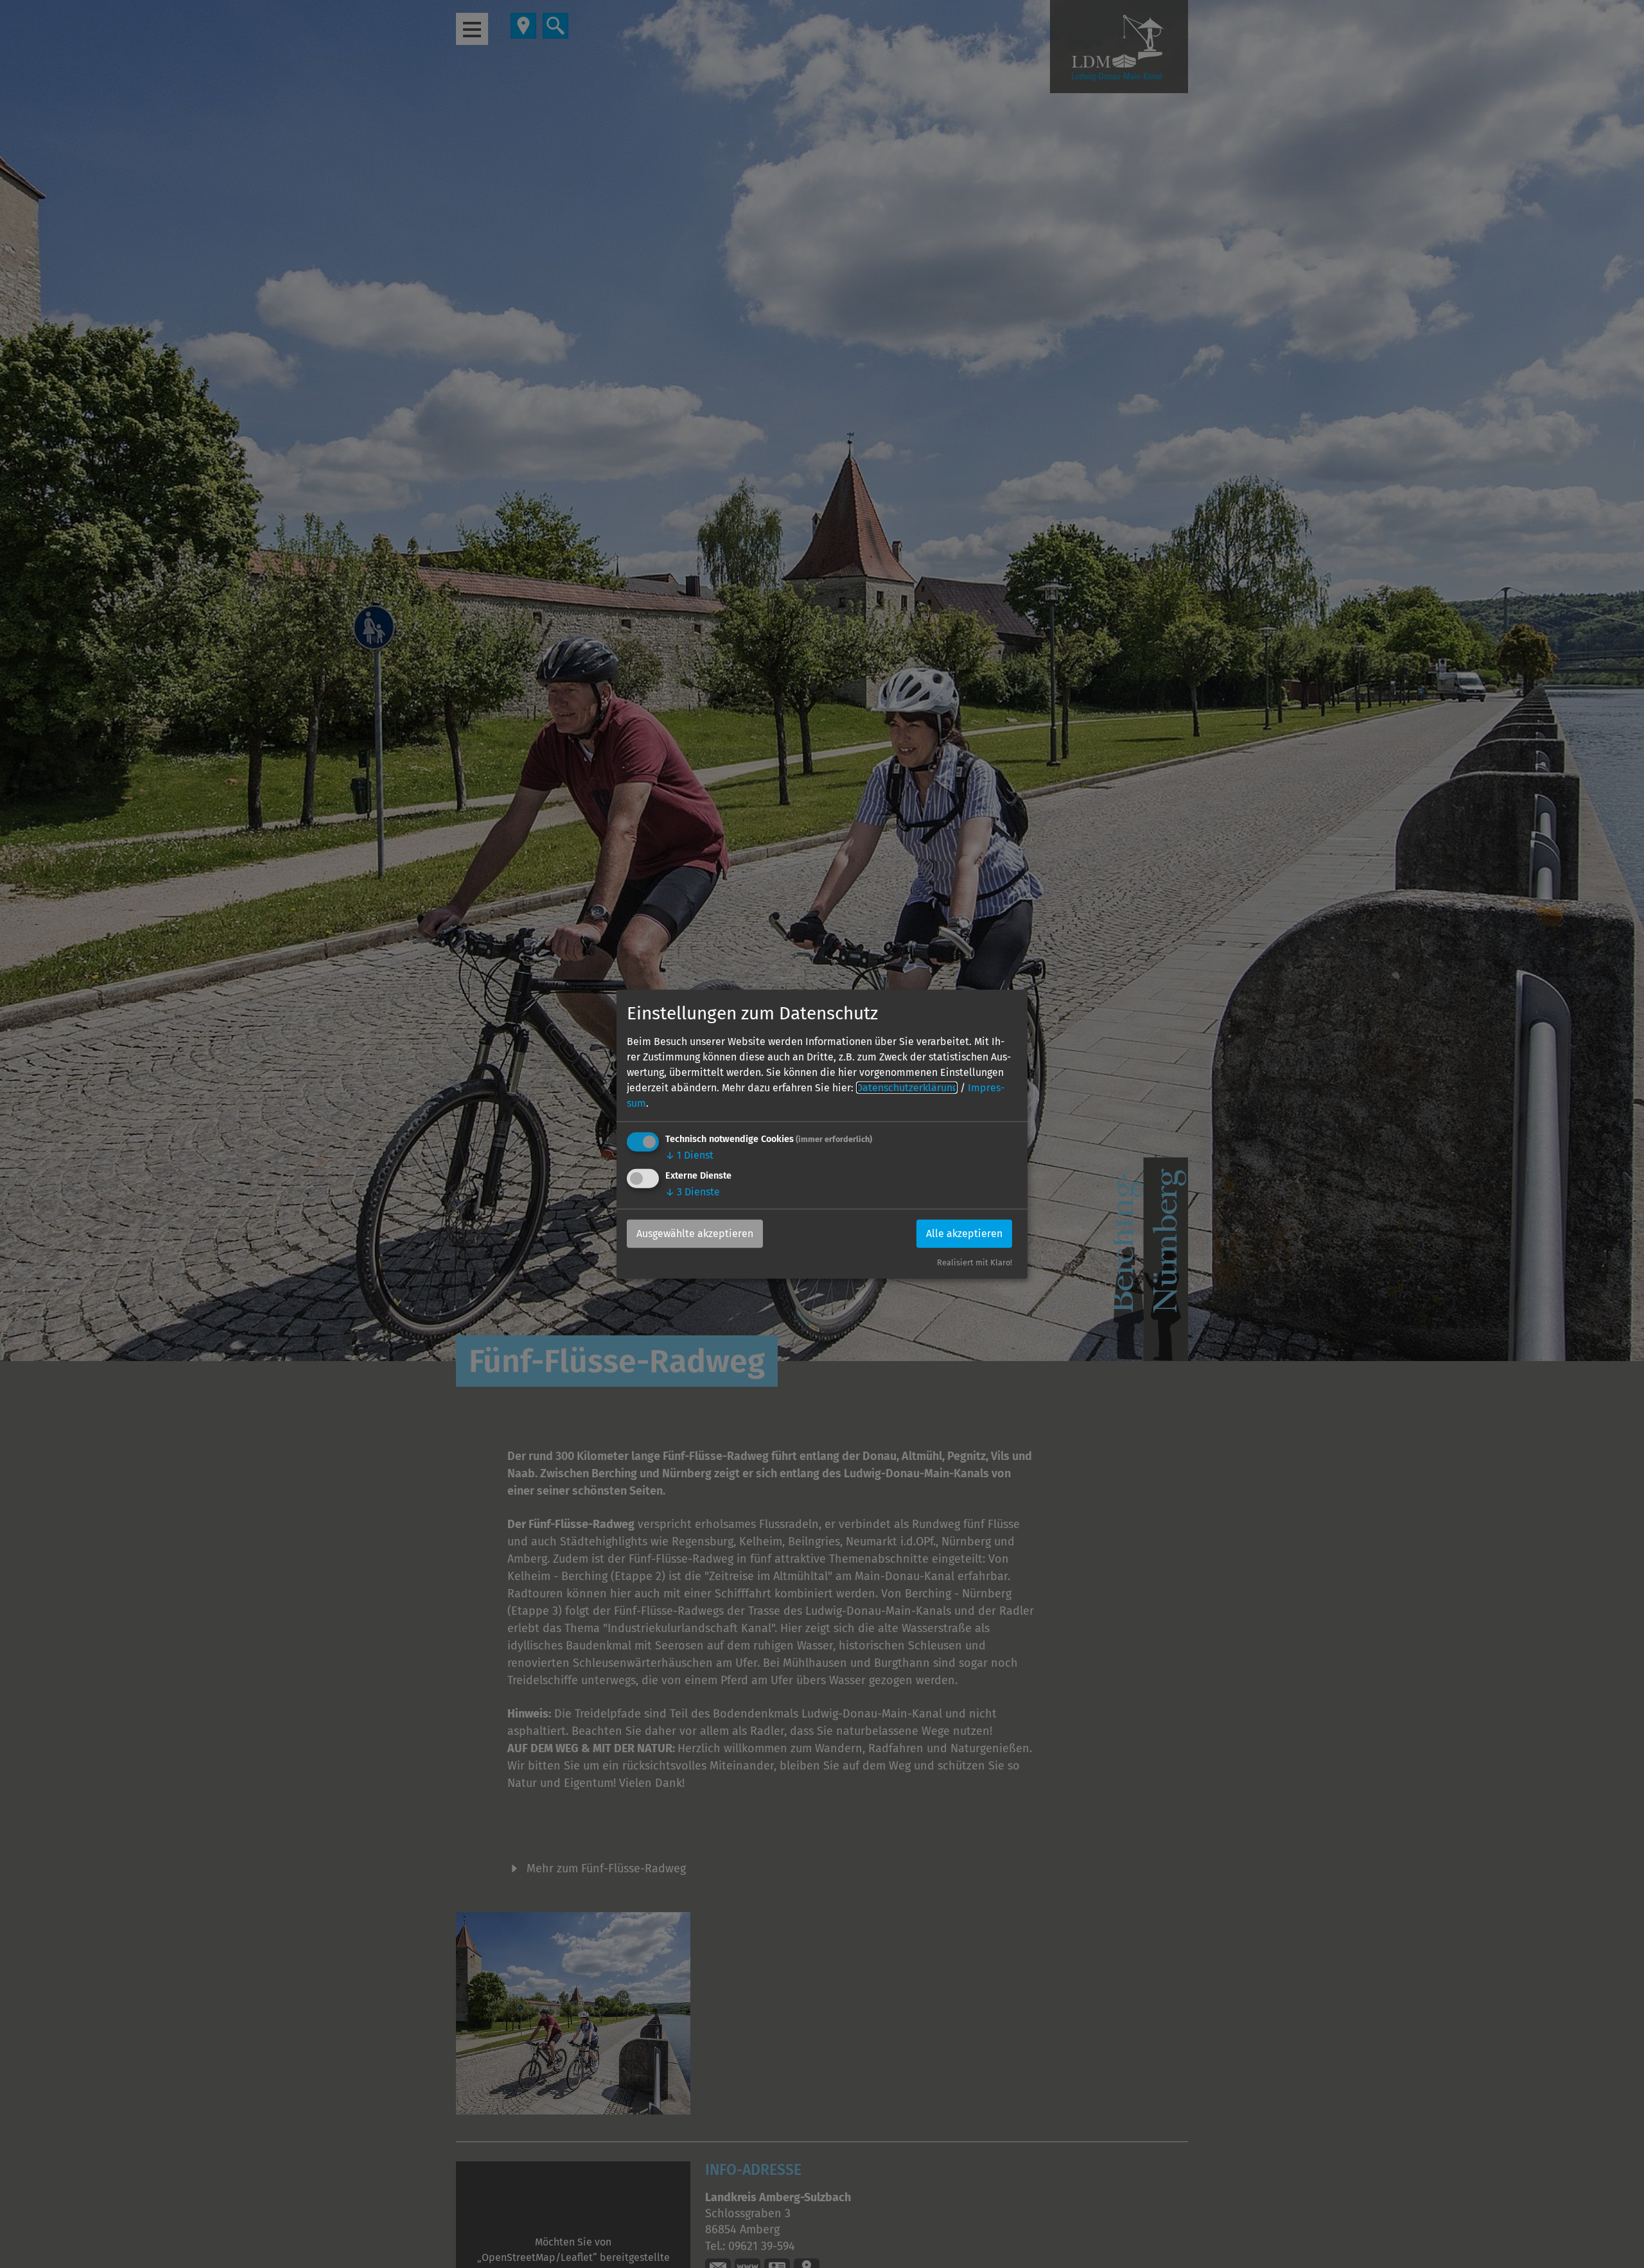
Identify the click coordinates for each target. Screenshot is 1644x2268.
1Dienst (689, 1155)
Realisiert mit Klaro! (975, 1262)
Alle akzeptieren (964, 1234)
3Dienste (693, 1192)
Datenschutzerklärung (907, 1087)
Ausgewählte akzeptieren (695, 1234)
